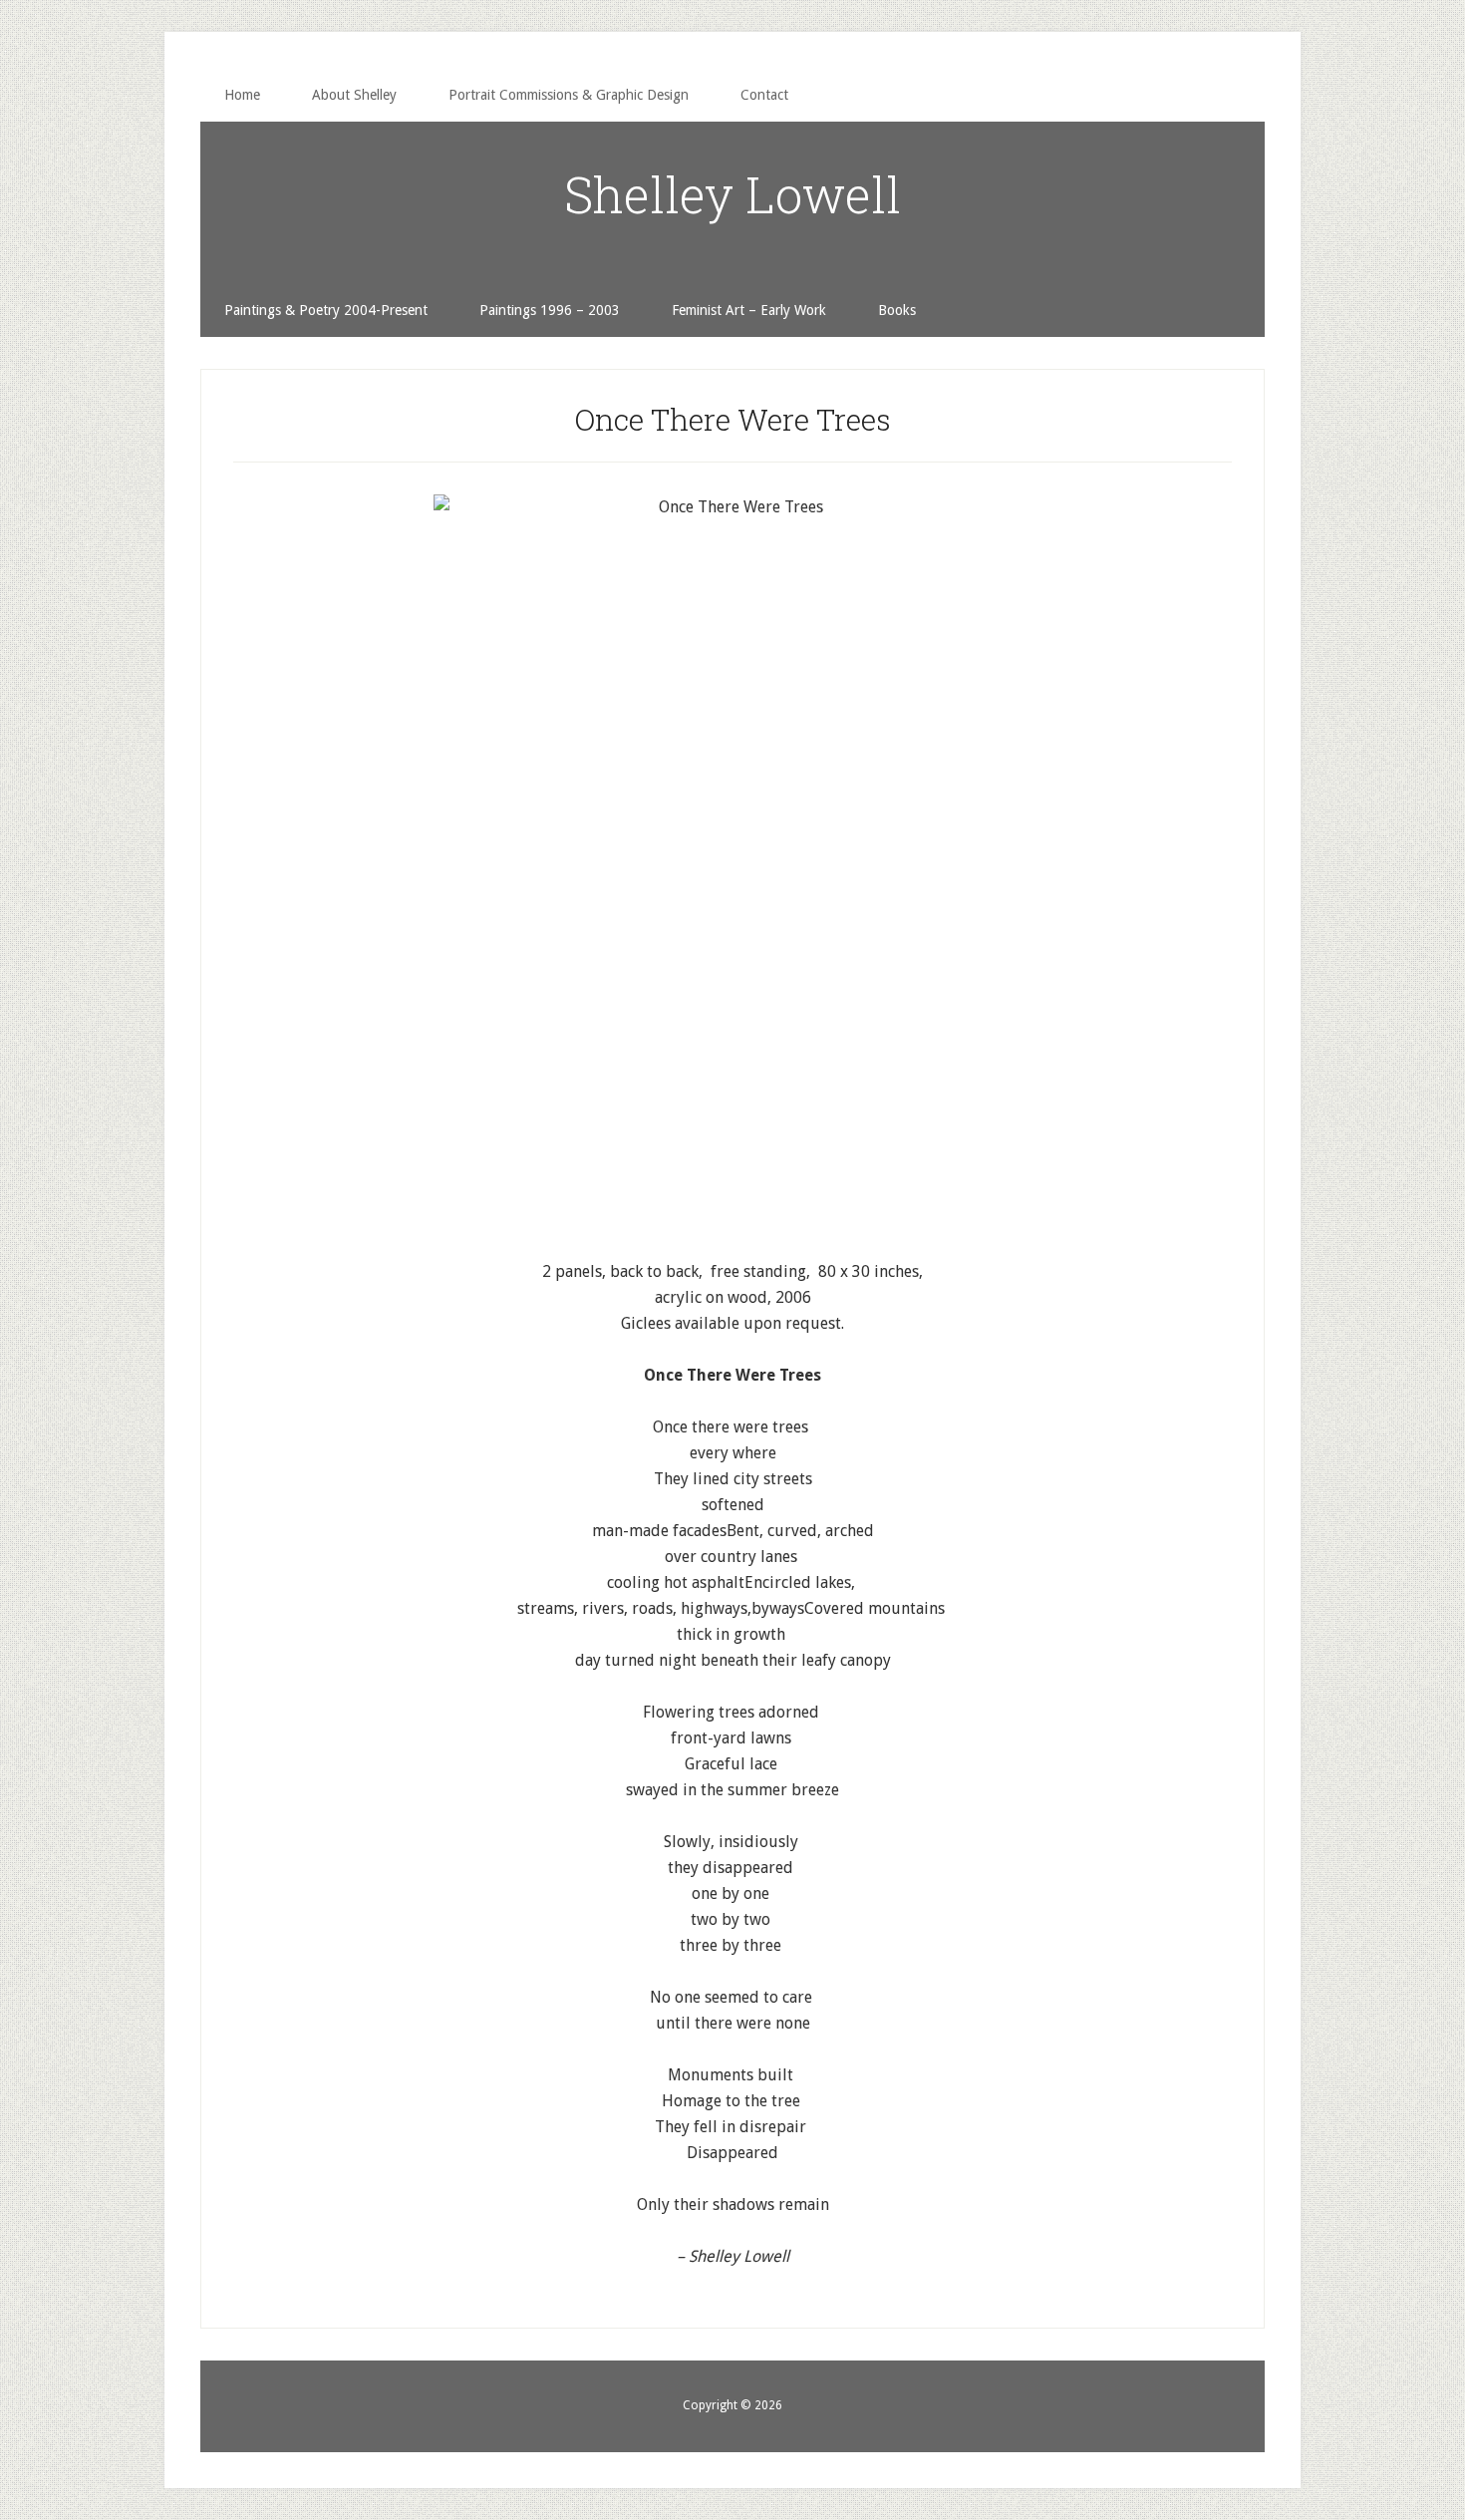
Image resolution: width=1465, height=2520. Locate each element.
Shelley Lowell (732, 194)
